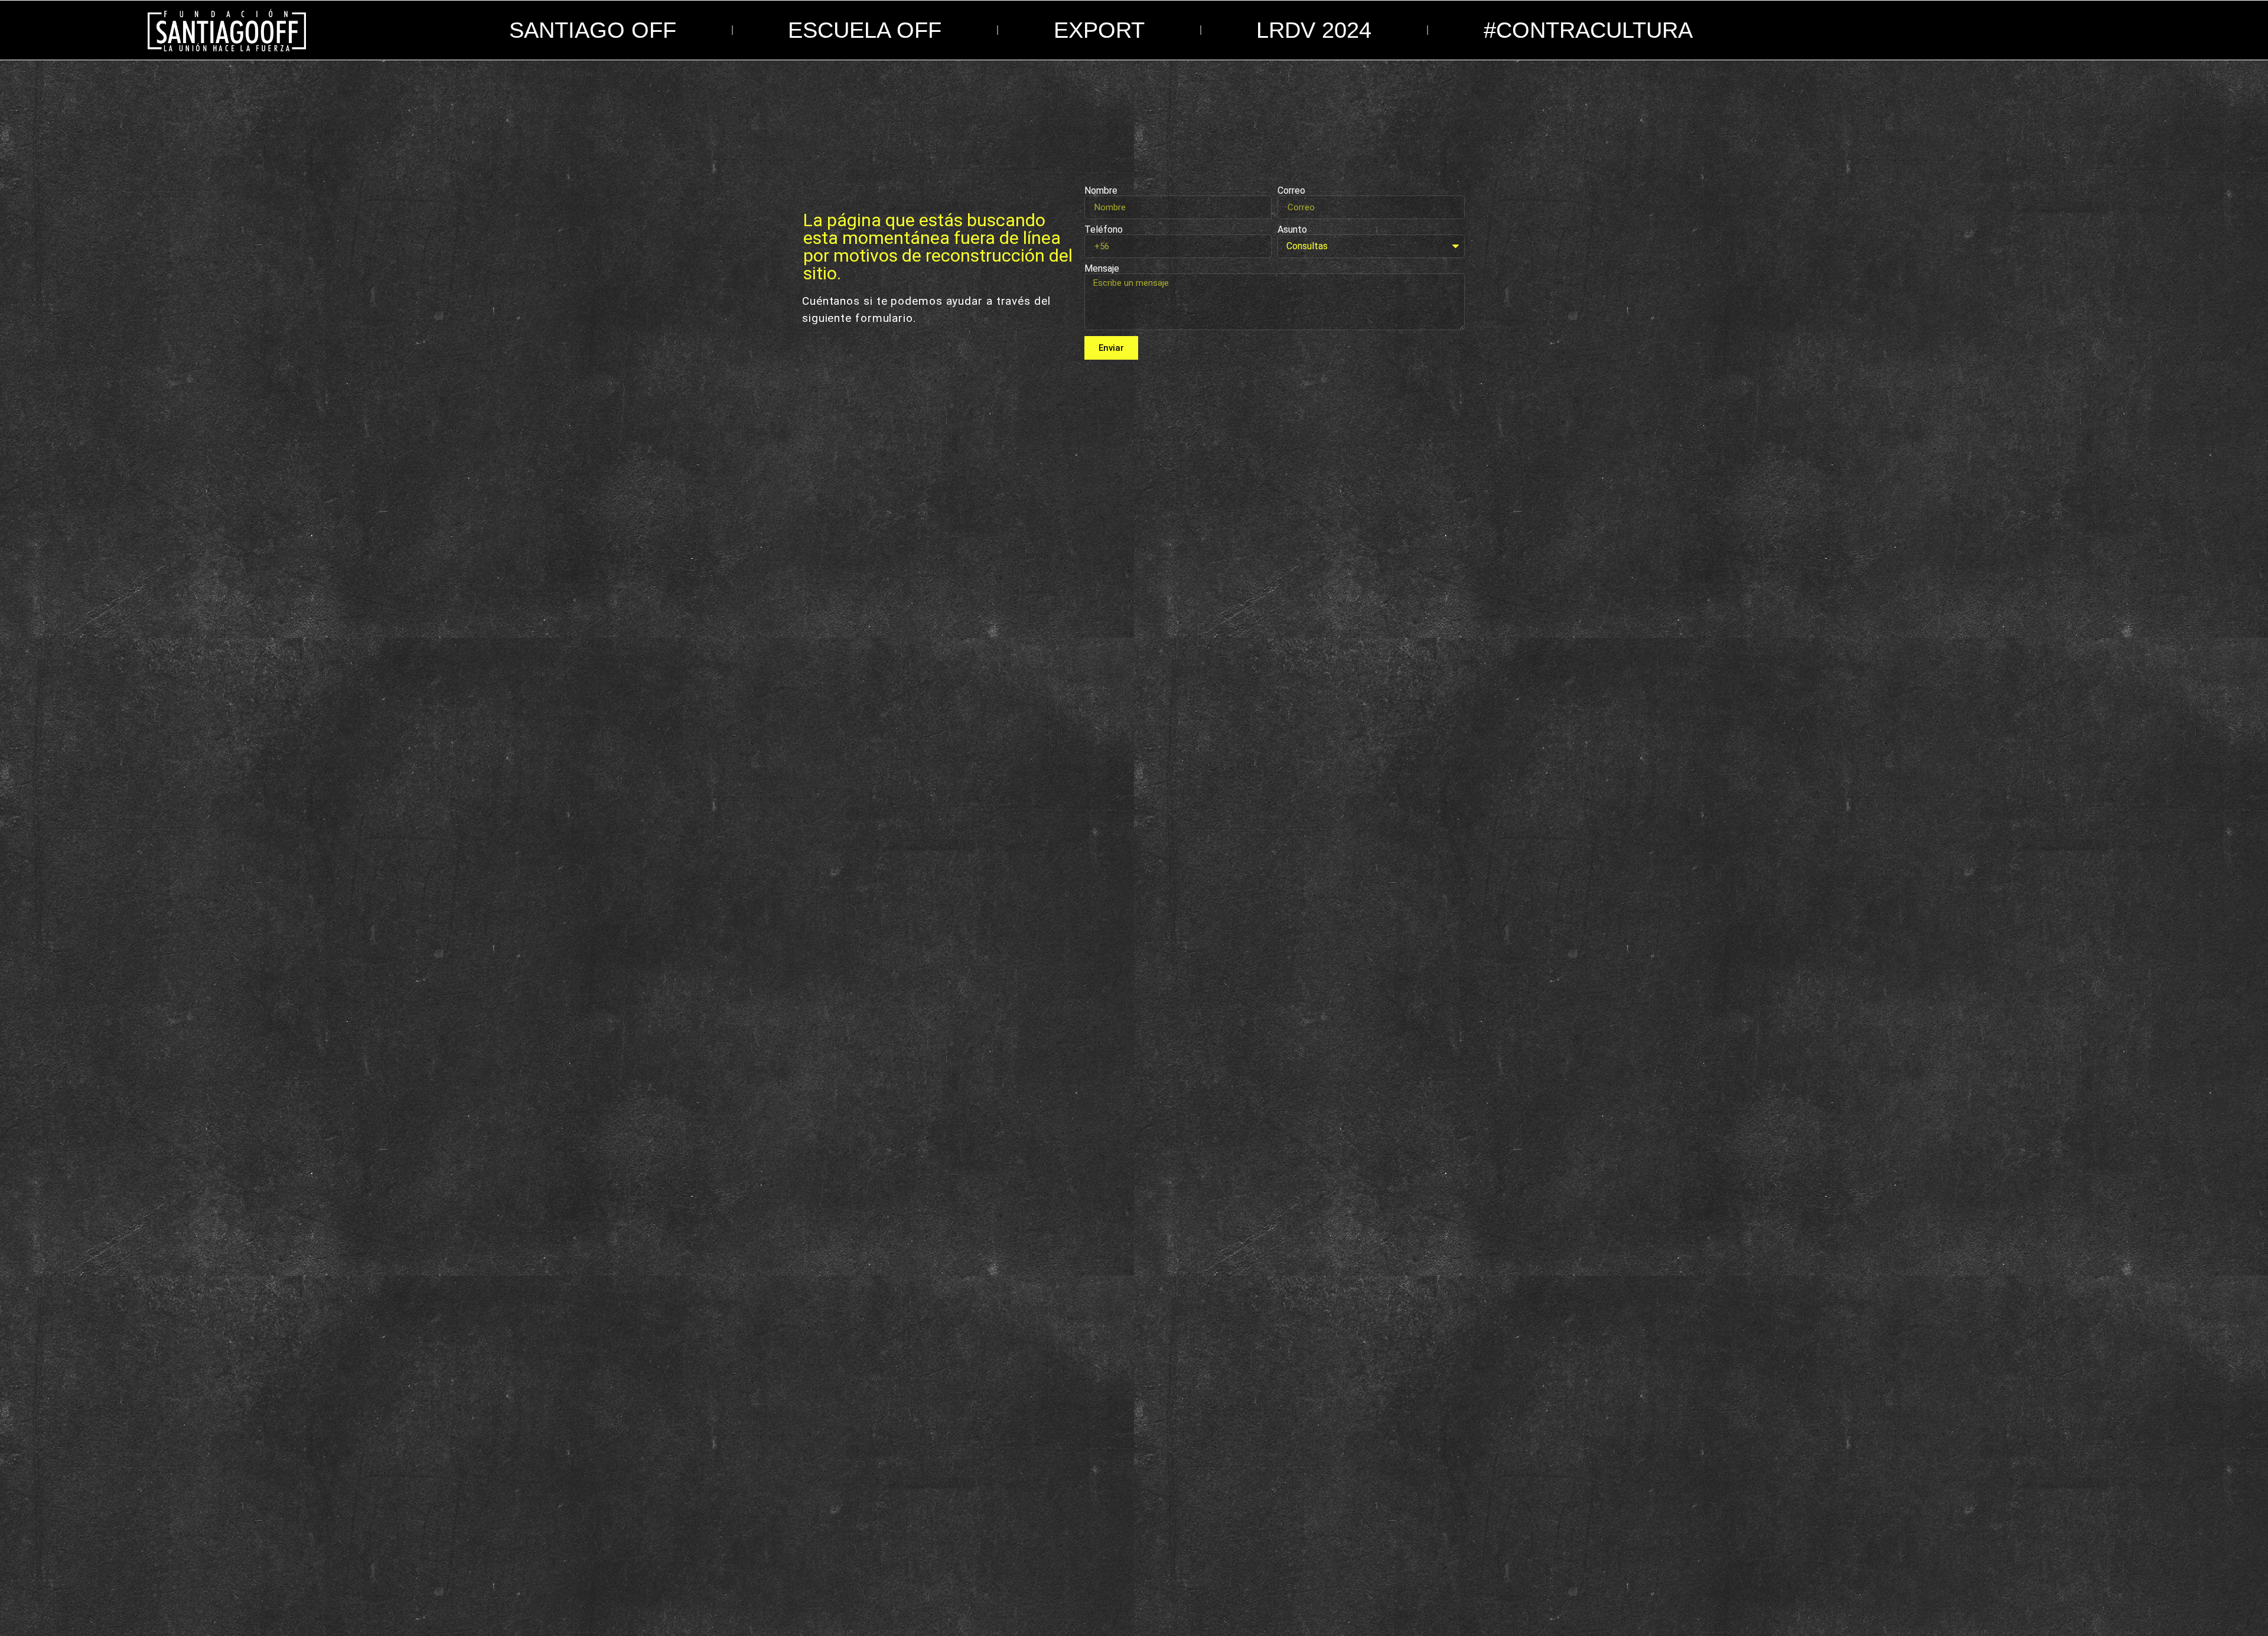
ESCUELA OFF (865, 30)
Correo (1291, 191)
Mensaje (1102, 269)
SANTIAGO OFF (593, 30)
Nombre (1101, 191)
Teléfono (1104, 230)
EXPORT (1099, 30)
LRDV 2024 (1314, 30)
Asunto (1292, 230)
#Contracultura (1588, 30)
